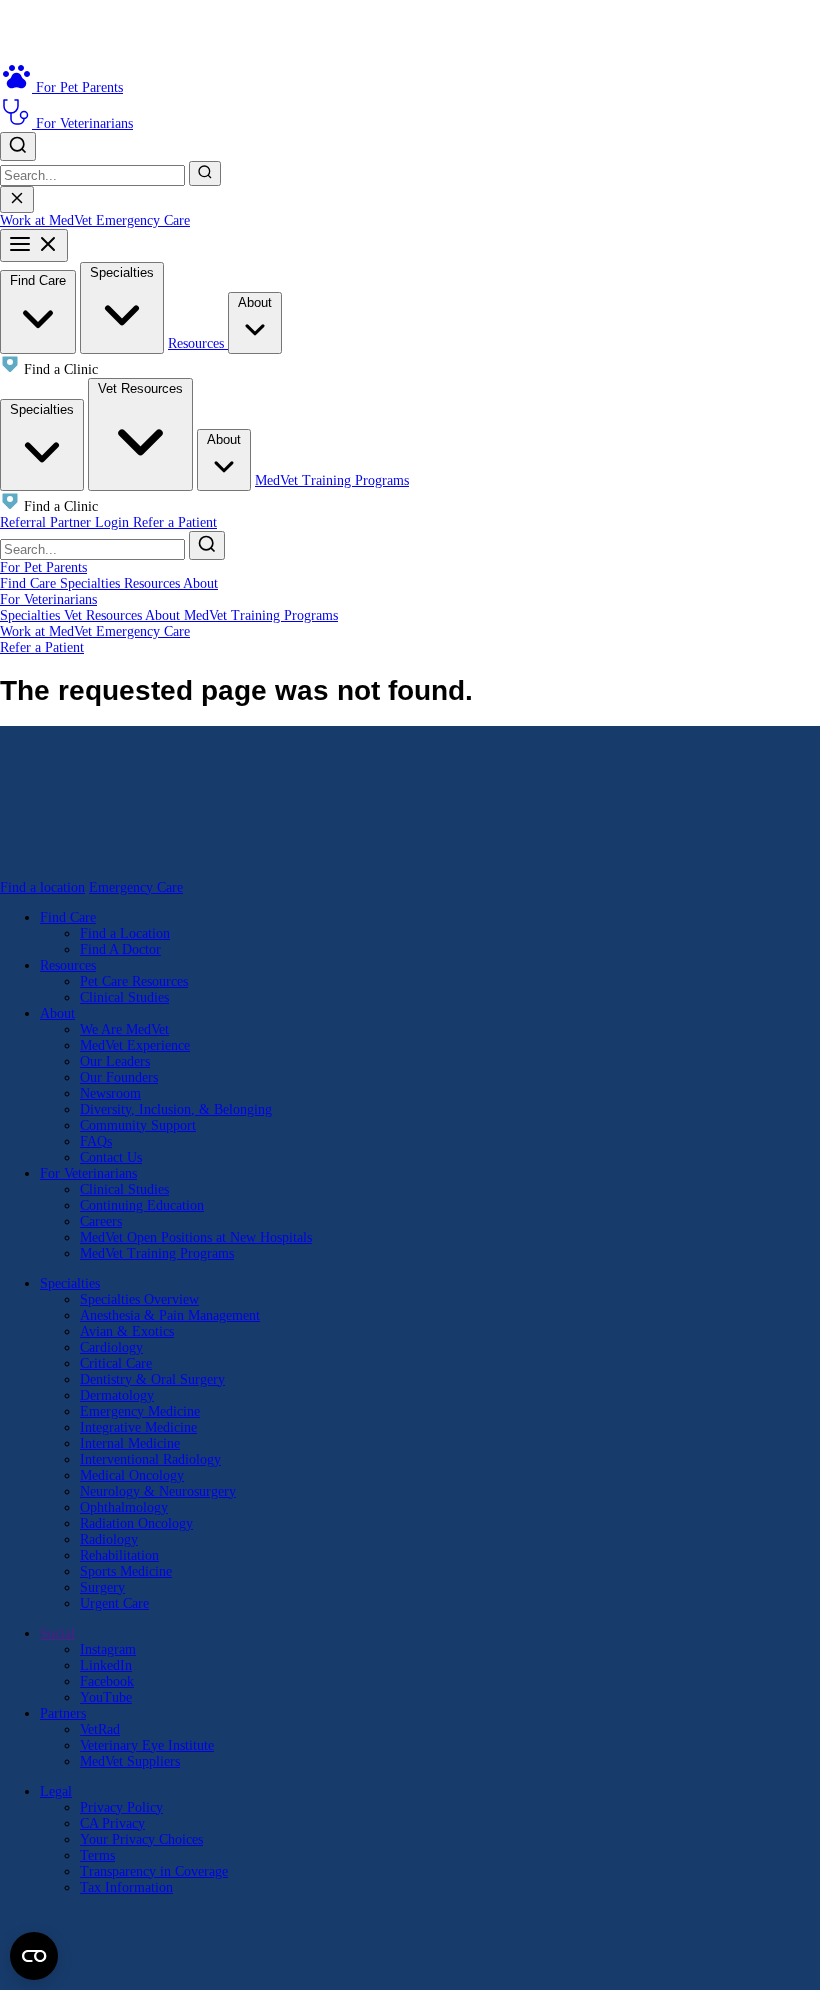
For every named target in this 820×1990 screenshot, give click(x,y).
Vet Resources (140, 388)
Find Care (38, 280)
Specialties (122, 272)
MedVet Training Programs (332, 480)
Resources (198, 343)
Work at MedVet (48, 220)
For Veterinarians (48, 599)
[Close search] (17, 199)
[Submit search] (205, 173)
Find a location (42, 887)
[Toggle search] (18, 146)
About (255, 302)
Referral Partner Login (66, 522)
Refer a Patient (175, 522)
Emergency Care (143, 220)
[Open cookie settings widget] (34, 1956)
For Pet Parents (43, 567)
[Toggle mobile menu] (34, 245)
